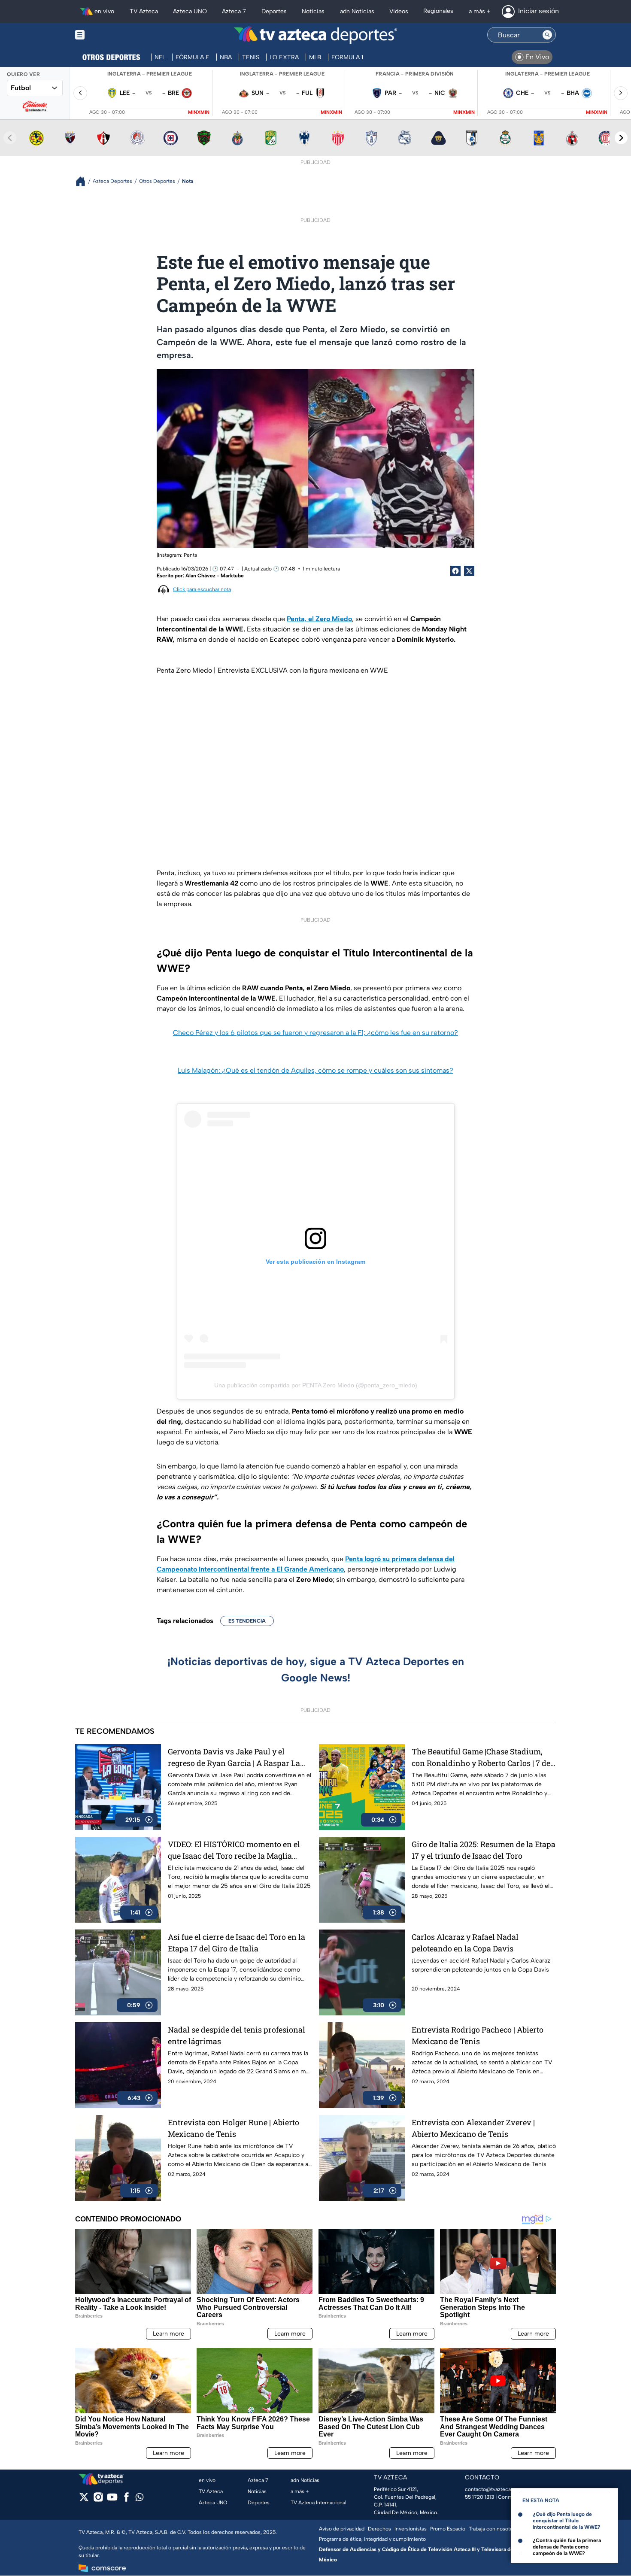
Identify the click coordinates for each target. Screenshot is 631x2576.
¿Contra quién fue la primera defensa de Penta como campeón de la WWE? (567, 2547)
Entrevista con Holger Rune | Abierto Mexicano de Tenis (234, 2128)
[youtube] (112, 2500)
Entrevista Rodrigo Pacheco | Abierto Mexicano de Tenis (478, 2035)
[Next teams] (621, 138)
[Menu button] (109, 35)
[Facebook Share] (455, 571)
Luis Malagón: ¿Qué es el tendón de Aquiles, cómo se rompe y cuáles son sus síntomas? (315, 1070)
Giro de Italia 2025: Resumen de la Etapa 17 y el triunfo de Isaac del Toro (484, 1850)
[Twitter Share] (469, 571)
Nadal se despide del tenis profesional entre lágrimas (237, 2035)
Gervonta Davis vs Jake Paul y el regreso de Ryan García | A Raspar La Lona (234, 1758)
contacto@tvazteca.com (494, 2489)
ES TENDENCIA (247, 1621)
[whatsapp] (140, 2499)
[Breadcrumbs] (84, 181)
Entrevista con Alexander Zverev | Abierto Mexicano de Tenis (473, 2128)
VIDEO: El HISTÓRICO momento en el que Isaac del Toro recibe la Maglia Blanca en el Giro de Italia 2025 (234, 1850)
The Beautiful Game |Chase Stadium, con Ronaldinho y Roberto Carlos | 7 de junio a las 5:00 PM (481, 1758)
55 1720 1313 (479, 2497)
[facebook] (126, 2500)
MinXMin (199, 112)
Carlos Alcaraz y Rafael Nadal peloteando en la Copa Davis (465, 1943)
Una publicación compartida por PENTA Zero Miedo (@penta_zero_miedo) (316, 1385)
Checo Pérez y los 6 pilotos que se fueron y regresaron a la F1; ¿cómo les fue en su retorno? (315, 1033)
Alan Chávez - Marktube (215, 576)
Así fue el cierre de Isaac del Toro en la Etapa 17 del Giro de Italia (237, 1943)
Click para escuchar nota (202, 589)
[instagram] (98, 2500)
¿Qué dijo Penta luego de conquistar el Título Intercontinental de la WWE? (567, 2521)
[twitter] (84, 2500)
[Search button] (547, 35)
